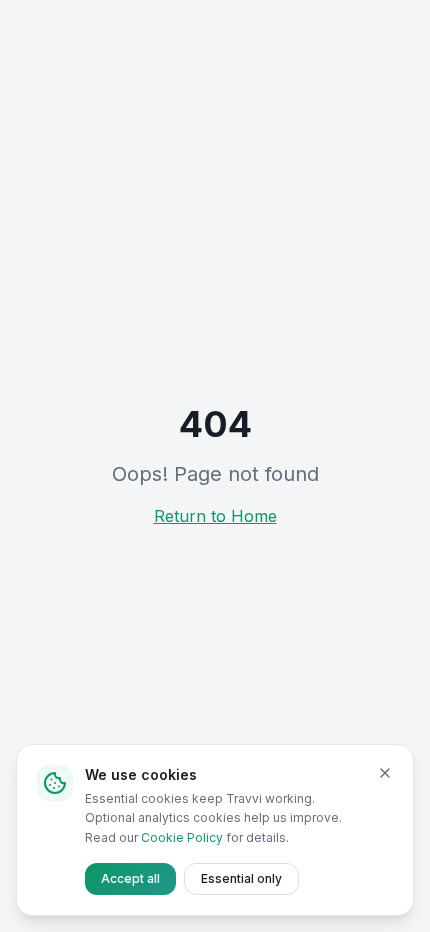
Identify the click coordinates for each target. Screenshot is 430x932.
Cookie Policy (182, 837)
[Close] (385, 773)
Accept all (130, 878)
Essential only (241, 878)
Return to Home (215, 516)
